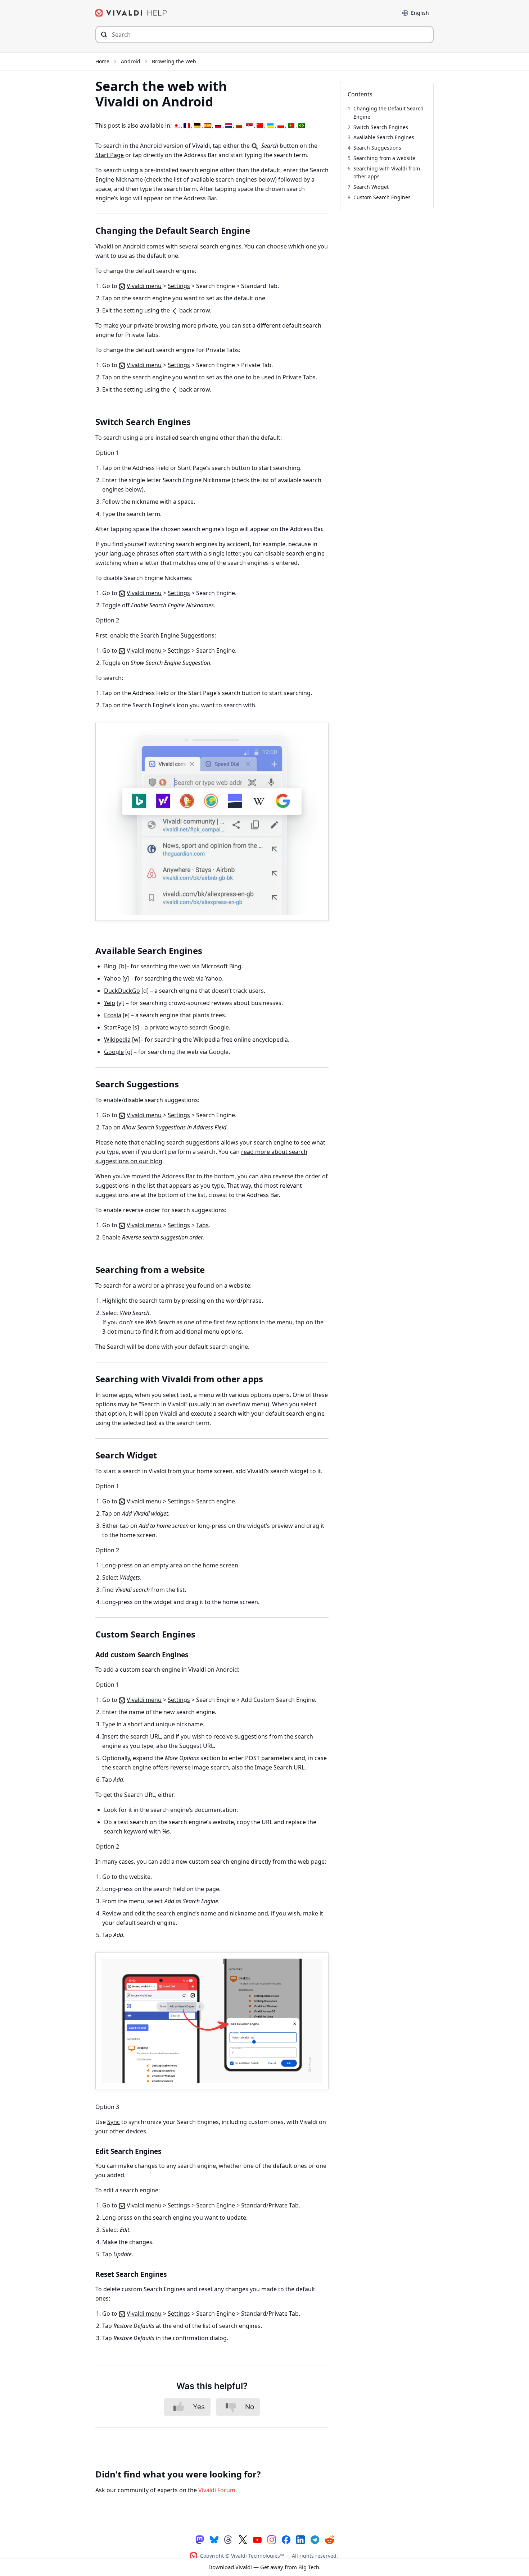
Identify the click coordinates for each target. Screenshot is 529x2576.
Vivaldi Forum (217, 2490)
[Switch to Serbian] (249, 126)
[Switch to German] (197, 126)
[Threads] (229, 2539)
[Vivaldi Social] (200, 2539)
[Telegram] (315, 2539)
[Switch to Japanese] (176, 126)
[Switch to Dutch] (229, 126)
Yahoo (112, 978)
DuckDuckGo (122, 991)
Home (102, 61)
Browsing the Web (174, 61)
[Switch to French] (187, 126)
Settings (179, 286)
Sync (114, 2122)
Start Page (110, 155)
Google (114, 1052)
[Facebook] (286, 2539)
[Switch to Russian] (218, 126)
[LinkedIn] (300, 2539)
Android (131, 61)
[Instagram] (272, 2539)
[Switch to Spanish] (208, 126)
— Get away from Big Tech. (264, 2567)
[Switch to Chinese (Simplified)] (260, 126)
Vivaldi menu (144, 286)
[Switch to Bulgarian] (239, 126)
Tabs (202, 1225)
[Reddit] (329, 2540)
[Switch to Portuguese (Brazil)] (302, 126)
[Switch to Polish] (281, 126)
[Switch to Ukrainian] (270, 126)
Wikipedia (117, 1040)
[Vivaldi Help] (131, 13)
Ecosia (113, 1015)
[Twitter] (243, 2539)
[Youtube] (257, 2539)
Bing (110, 966)
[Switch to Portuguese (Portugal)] (291, 126)
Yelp (110, 1003)
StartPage (117, 1027)
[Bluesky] (214, 2539)
